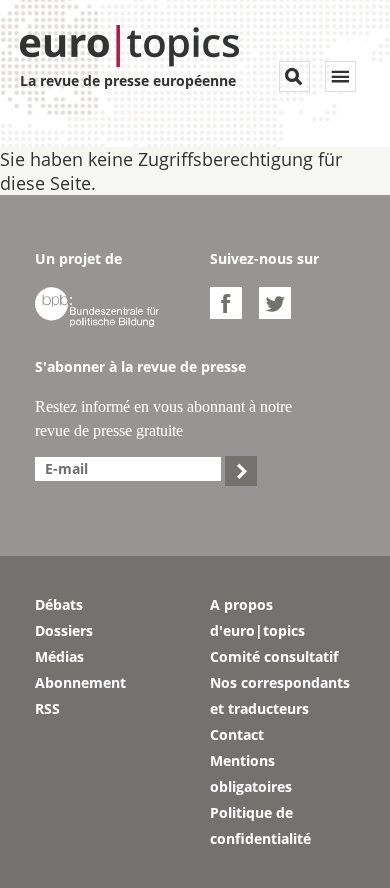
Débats (59, 604)
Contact (237, 734)
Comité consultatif (274, 656)
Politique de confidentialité (260, 825)
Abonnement (80, 682)
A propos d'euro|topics (257, 617)
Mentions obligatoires (251, 773)
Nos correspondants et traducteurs (280, 695)
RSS (47, 708)
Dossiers (64, 630)
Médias (59, 656)
